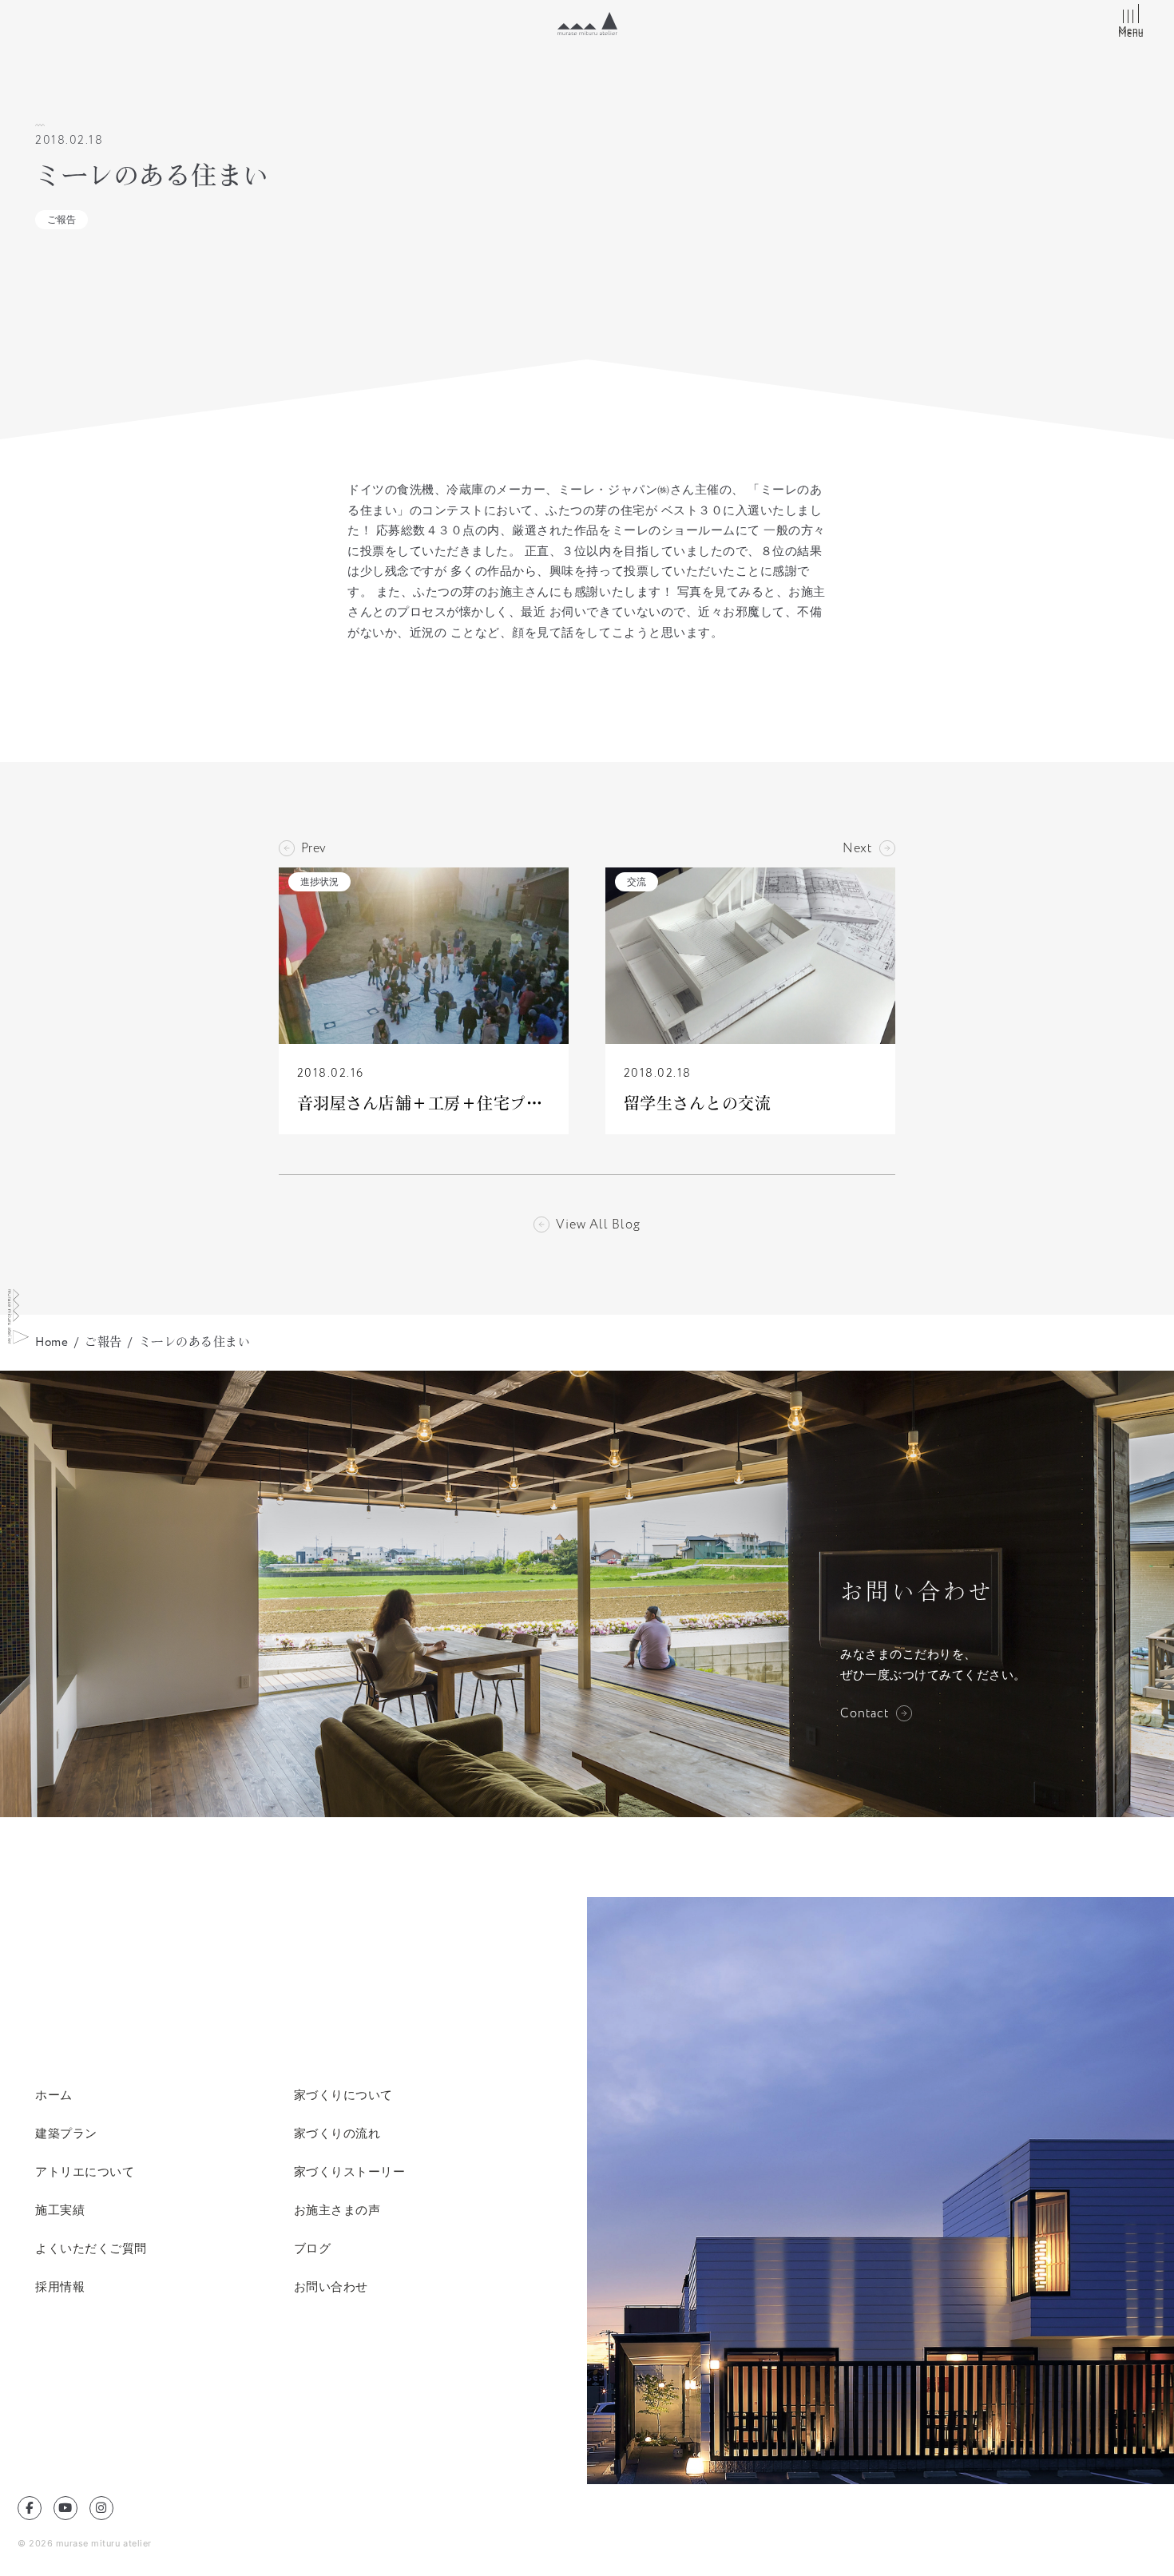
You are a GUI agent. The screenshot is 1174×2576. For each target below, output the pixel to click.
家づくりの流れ (337, 2133)
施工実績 (60, 2210)
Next (858, 848)
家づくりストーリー (350, 2171)
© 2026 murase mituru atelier (85, 2543)
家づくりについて (343, 2095)
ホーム (54, 2095)
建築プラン (66, 2133)
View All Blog (598, 1224)
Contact (865, 1713)
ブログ (313, 2248)
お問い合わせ (331, 2286)
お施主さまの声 (337, 2210)
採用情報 (60, 2286)
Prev (314, 848)
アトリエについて (85, 2171)
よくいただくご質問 (91, 2248)
